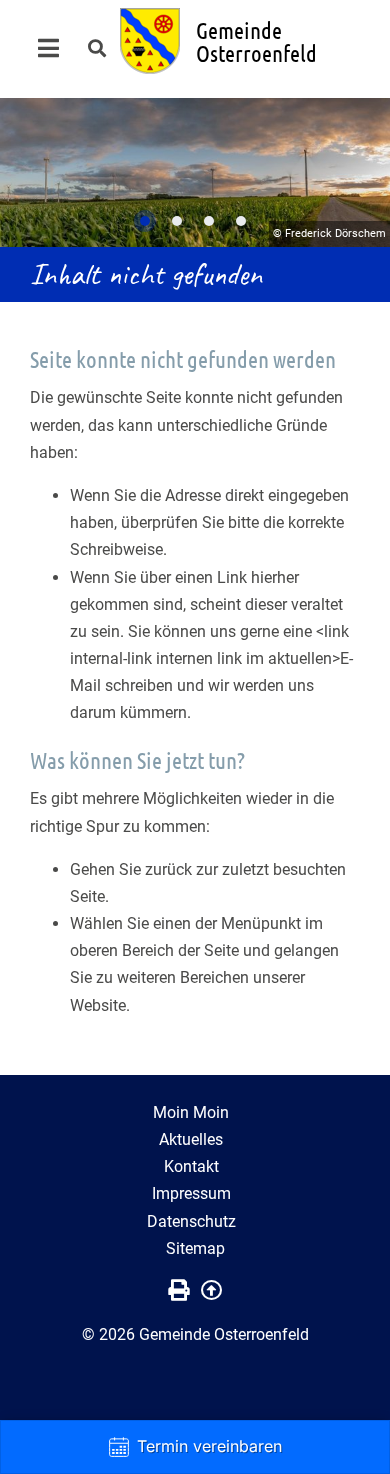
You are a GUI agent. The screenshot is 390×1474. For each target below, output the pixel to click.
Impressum (191, 1193)
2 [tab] (177, 221)
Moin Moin (191, 1112)
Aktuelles (191, 1139)
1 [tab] (145, 221)
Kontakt (191, 1166)
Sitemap (195, 1248)
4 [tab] (241, 221)
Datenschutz (191, 1221)
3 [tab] (209, 221)
